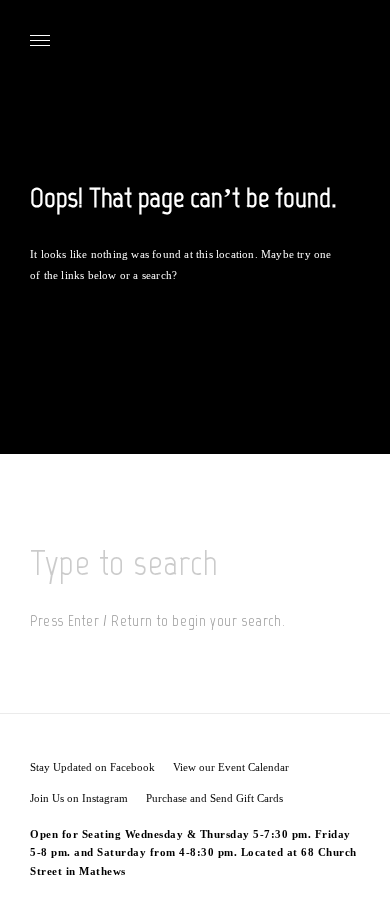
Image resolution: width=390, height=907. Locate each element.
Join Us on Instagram (79, 798)
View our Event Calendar (231, 767)
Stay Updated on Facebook (92, 767)
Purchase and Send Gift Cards (214, 798)
